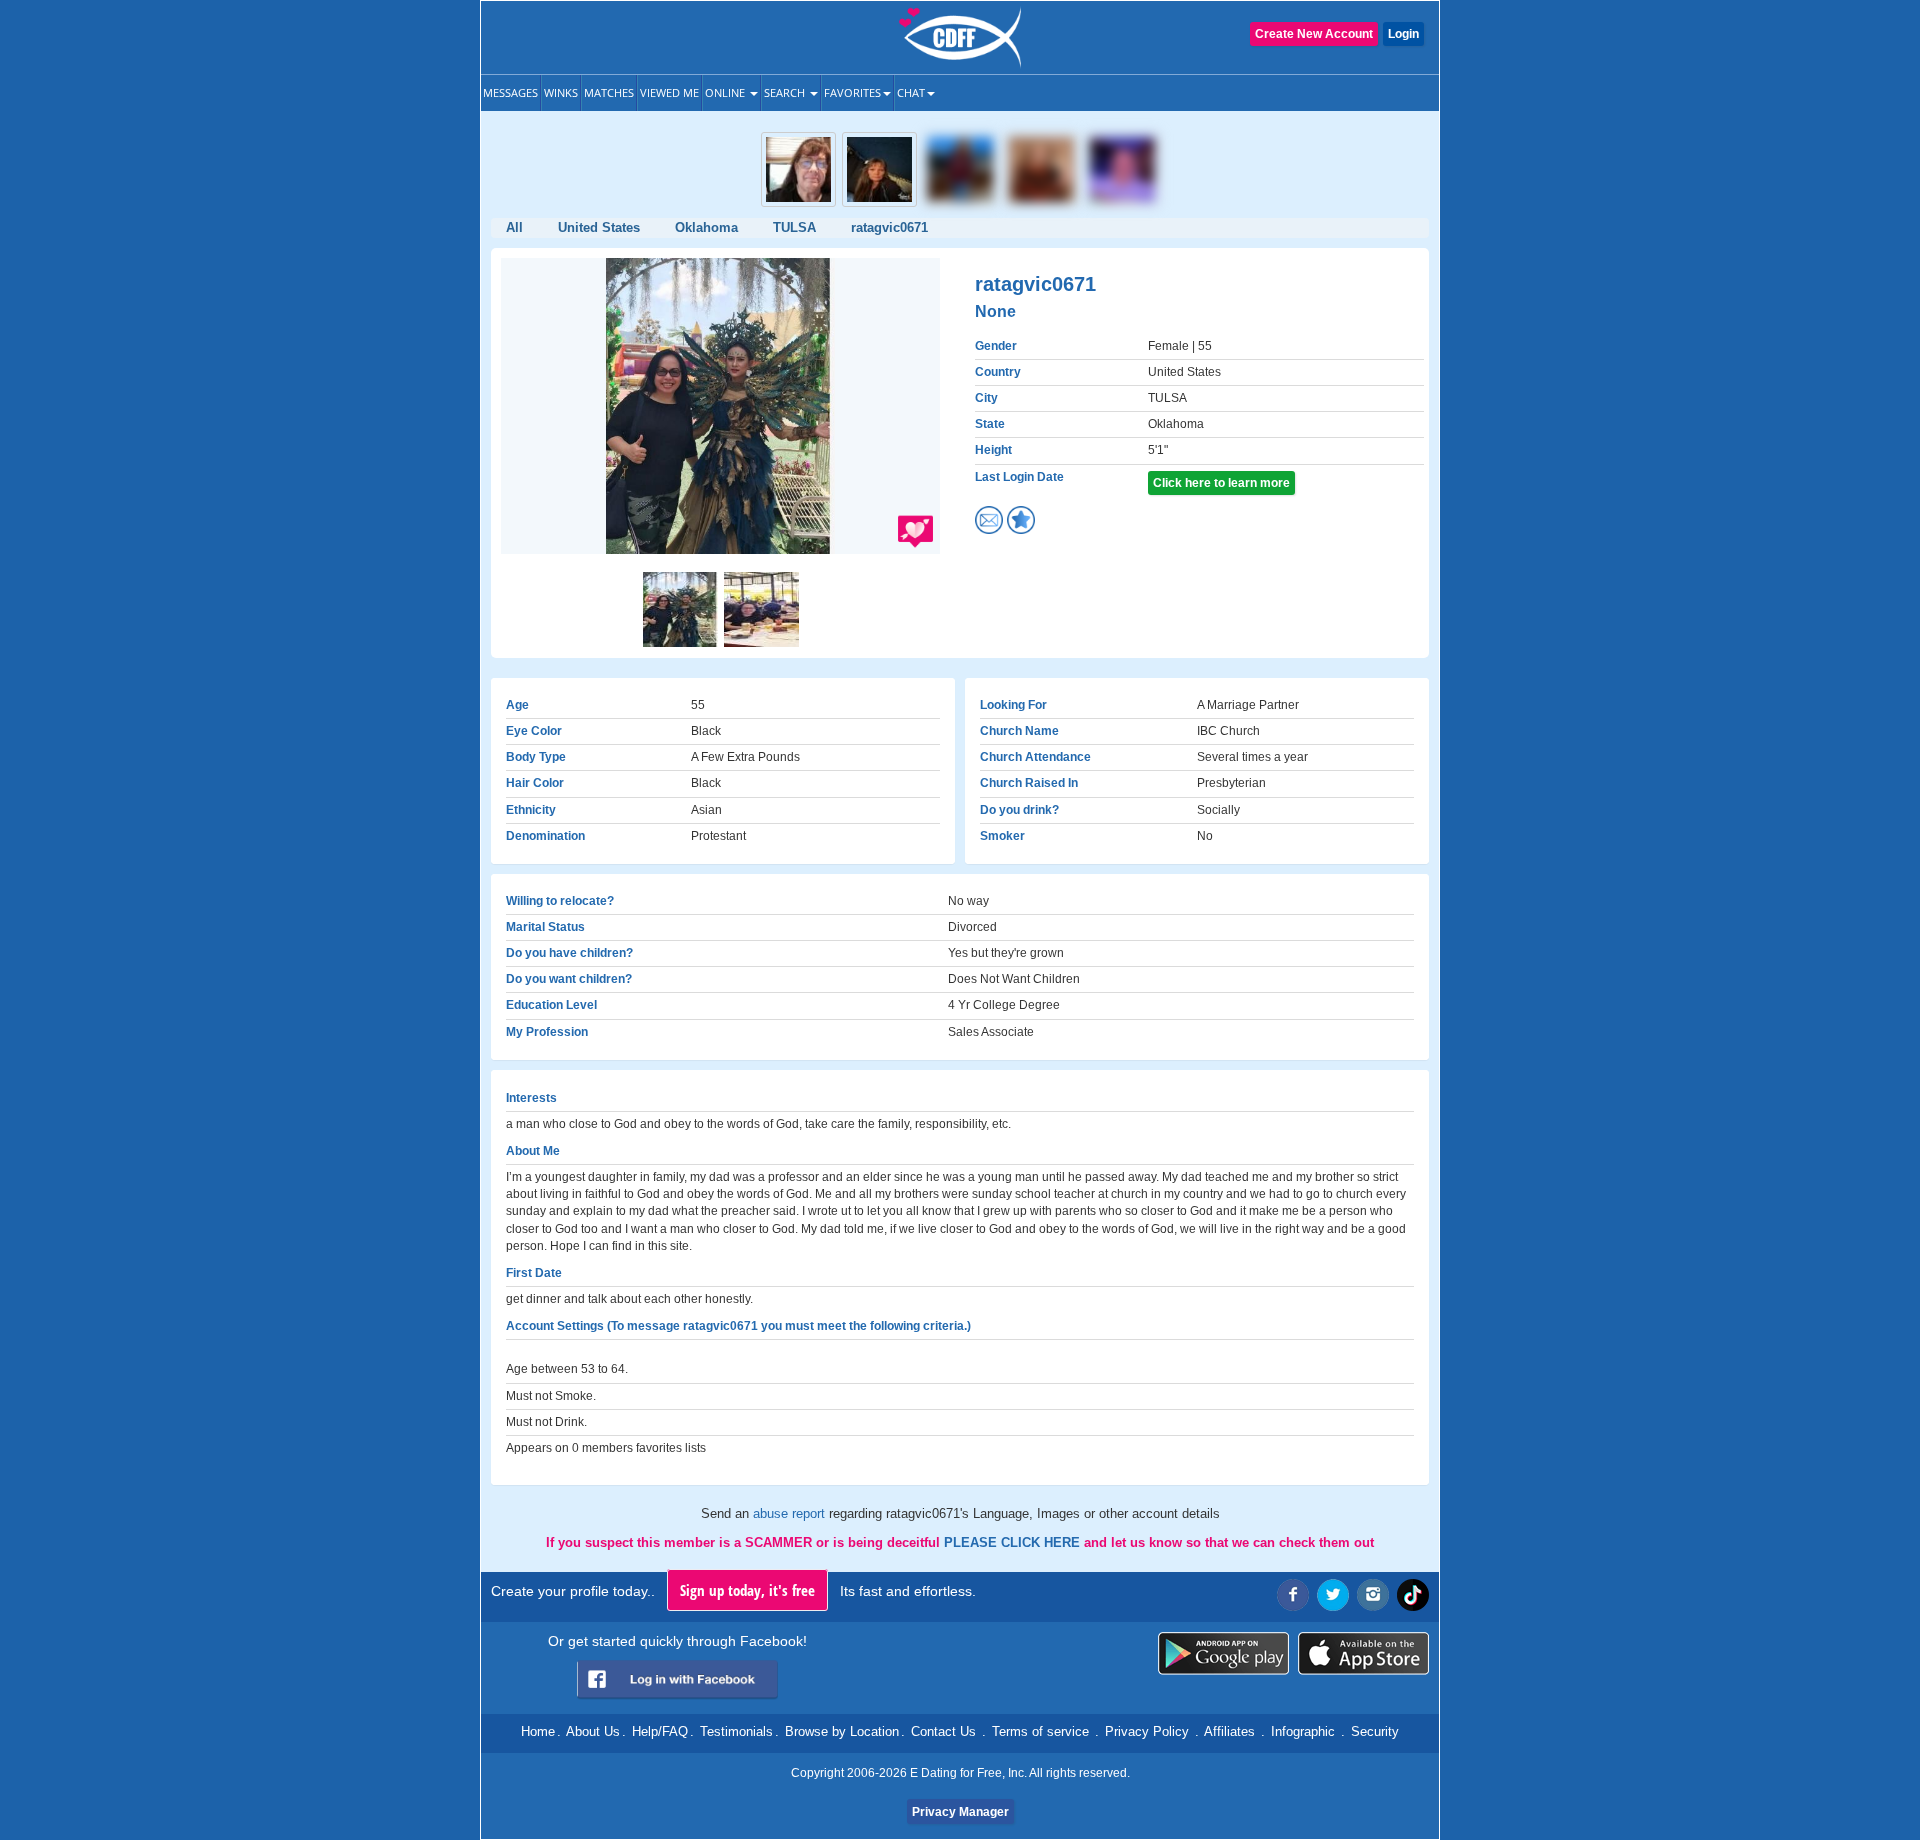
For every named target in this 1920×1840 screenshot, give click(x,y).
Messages (510, 92)
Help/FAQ (660, 1731)
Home (538, 1731)
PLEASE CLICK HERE (1014, 1542)
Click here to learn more (1221, 483)
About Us (593, 1731)
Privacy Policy (1147, 1731)
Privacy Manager (960, 1812)
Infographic (1303, 1731)
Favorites (852, 92)
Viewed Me (669, 92)
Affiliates (1229, 1731)
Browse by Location (842, 1731)
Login (1403, 34)
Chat (911, 92)
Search (786, 92)
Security (1375, 1731)
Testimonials (736, 1731)
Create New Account (1314, 34)
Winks (561, 92)
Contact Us (943, 1731)
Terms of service (1040, 1731)
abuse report (791, 1513)
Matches (609, 92)
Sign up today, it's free (747, 1590)
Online (726, 92)
